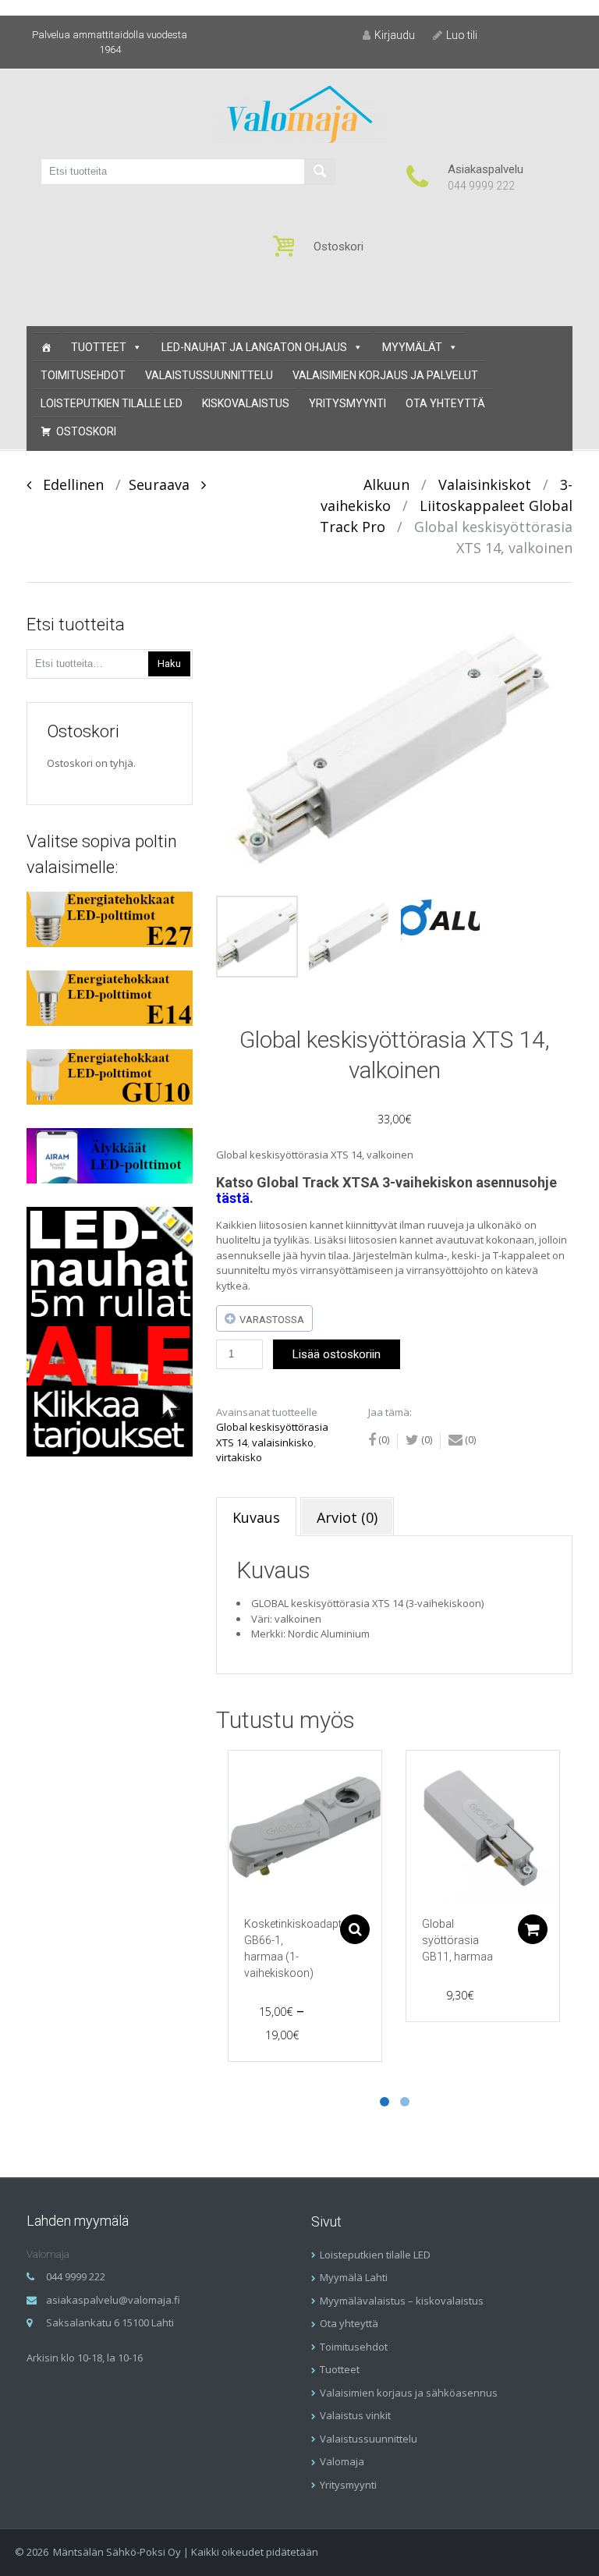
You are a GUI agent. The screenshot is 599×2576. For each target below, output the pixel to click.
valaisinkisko (283, 1442)
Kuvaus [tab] (256, 1517)
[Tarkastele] (305, 1827)
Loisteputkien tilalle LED (112, 403)
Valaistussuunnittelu (209, 375)
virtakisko (239, 1457)
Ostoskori (86, 431)
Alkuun (386, 484)
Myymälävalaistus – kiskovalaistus (402, 2301)
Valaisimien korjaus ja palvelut (385, 375)
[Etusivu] (46, 347)
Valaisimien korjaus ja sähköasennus (409, 2393)
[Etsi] (320, 172)
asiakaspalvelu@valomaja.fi (113, 2300)
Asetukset (355, 1929)
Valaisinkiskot (485, 484)
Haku (169, 664)
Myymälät (412, 347)
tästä (233, 1198)
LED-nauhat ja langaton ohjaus (254, 347)
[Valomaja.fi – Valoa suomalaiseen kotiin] (300, 113)
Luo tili (462, 35)
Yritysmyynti (347, 403)
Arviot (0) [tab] (347, 1517)
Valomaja (342, 2461)
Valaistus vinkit (355, 2415)
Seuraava (165, 484)
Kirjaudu (395, 35)
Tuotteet (99, 347)
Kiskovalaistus (246, 403)
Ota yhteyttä (445, 403)
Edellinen (67, 484)
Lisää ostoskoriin (337, 1354)
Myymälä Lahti (354, 2277)
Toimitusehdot (83, 375)
